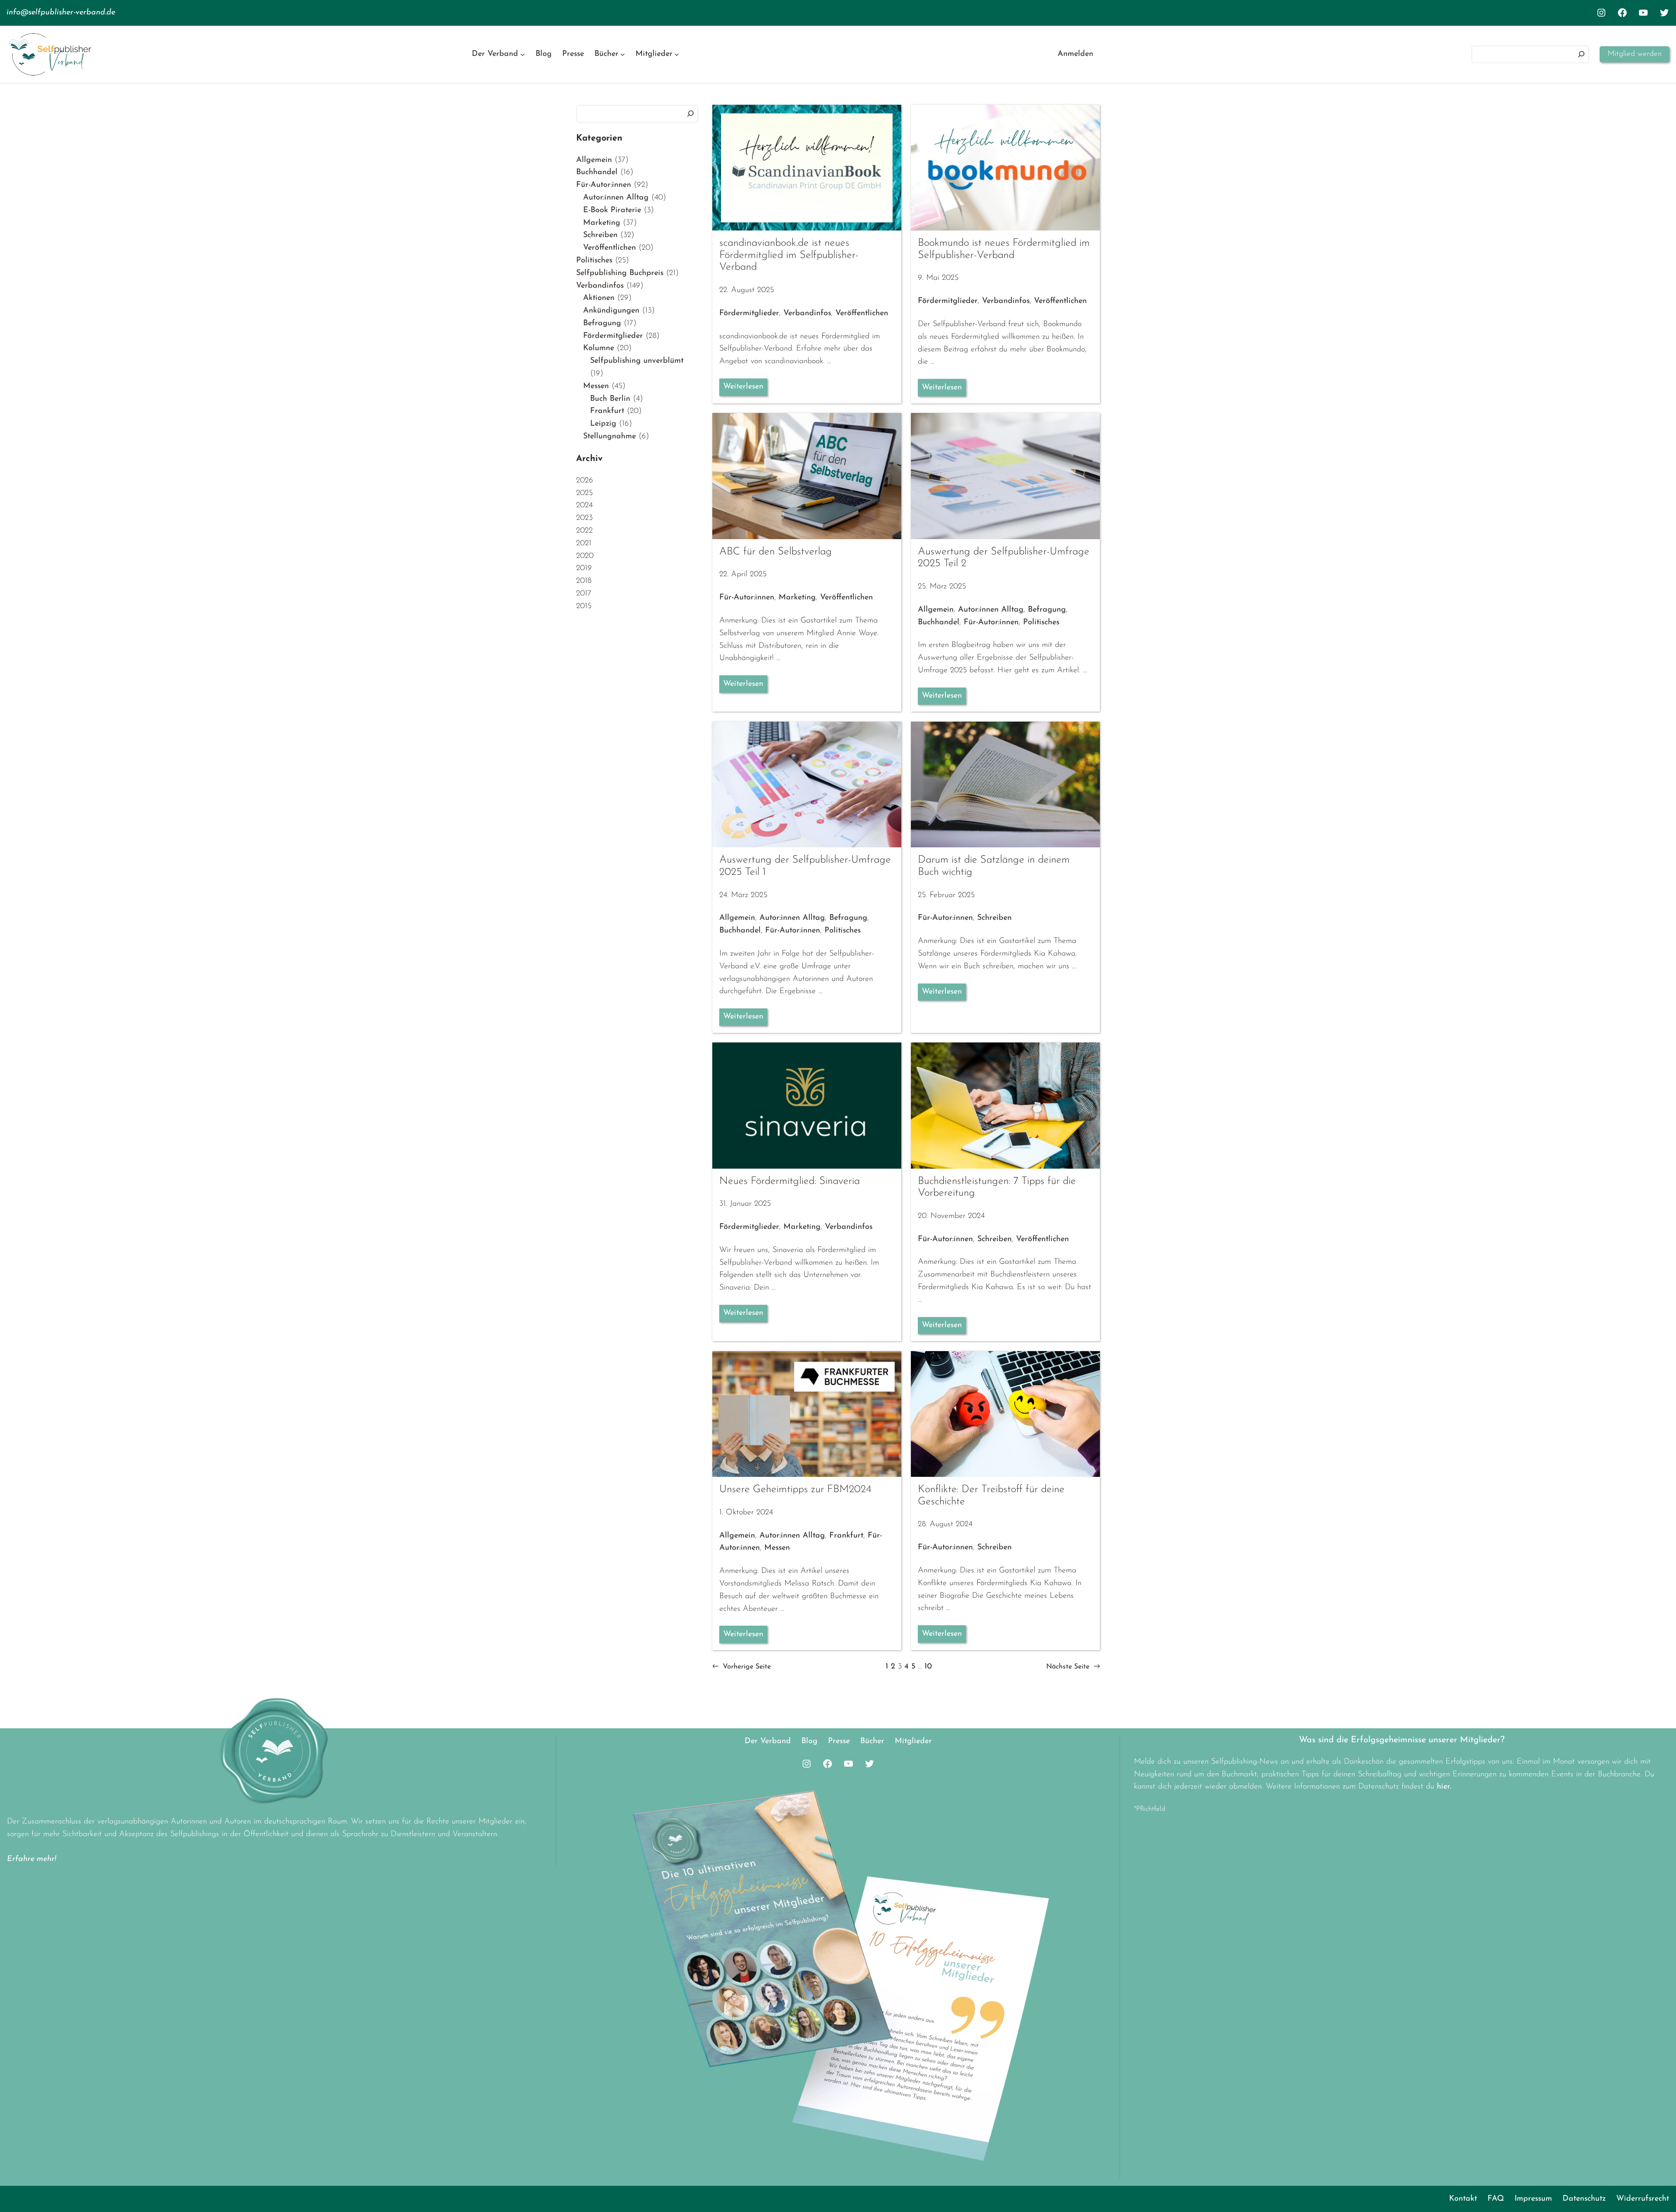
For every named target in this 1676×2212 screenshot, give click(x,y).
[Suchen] (1581, 54)
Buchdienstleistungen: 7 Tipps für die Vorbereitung (997, 1187)
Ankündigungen (611, 311)
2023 (584, 518)
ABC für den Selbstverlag (776, 552)
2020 (585, 556)
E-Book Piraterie (612, 210)
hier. (1444, 1787)
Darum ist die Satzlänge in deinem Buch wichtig (994, 866)
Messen (596, 386)
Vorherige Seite (742, 1667)
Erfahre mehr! (32, 1859)
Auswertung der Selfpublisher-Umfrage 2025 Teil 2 (1004, 558)
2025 (584, 493)
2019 (584, 568)
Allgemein (594, 160)
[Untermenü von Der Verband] (523, 54)
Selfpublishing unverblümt (637, 361)
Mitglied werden (1635, 54)
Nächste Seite (1073, 1667)
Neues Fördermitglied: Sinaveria (790, 1181)
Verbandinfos (600, 286)
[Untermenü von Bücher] (623, 54)
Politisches (594, 261)
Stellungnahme (610, 437)
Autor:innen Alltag (616, 198)
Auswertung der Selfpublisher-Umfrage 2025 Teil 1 (805, 866)
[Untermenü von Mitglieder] (677, 54)
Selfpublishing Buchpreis (620, 273)
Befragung (602, 323)
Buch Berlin (610, 399)
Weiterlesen (743, 387)
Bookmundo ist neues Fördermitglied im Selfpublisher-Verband (1004, 249)
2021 (584, 544)
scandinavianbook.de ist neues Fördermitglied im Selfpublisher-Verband (789, 255)
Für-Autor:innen (604, 185)
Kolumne (599, 348)
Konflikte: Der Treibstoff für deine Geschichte (991, 1496)
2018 (584, 581)
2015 (584, 606)
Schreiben (600, 235)
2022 (584, 531)
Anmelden (1075, 54)
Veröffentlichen (610, 248)
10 (928, 1667)
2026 (585, 481)
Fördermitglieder (613, 336)
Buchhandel (597, 172)
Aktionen (599, 298)
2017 (584, 594)
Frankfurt (607, 411)
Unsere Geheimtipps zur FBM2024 (795, 1490)
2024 (584, 506)
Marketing (602, 223)
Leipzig (603, 424)
